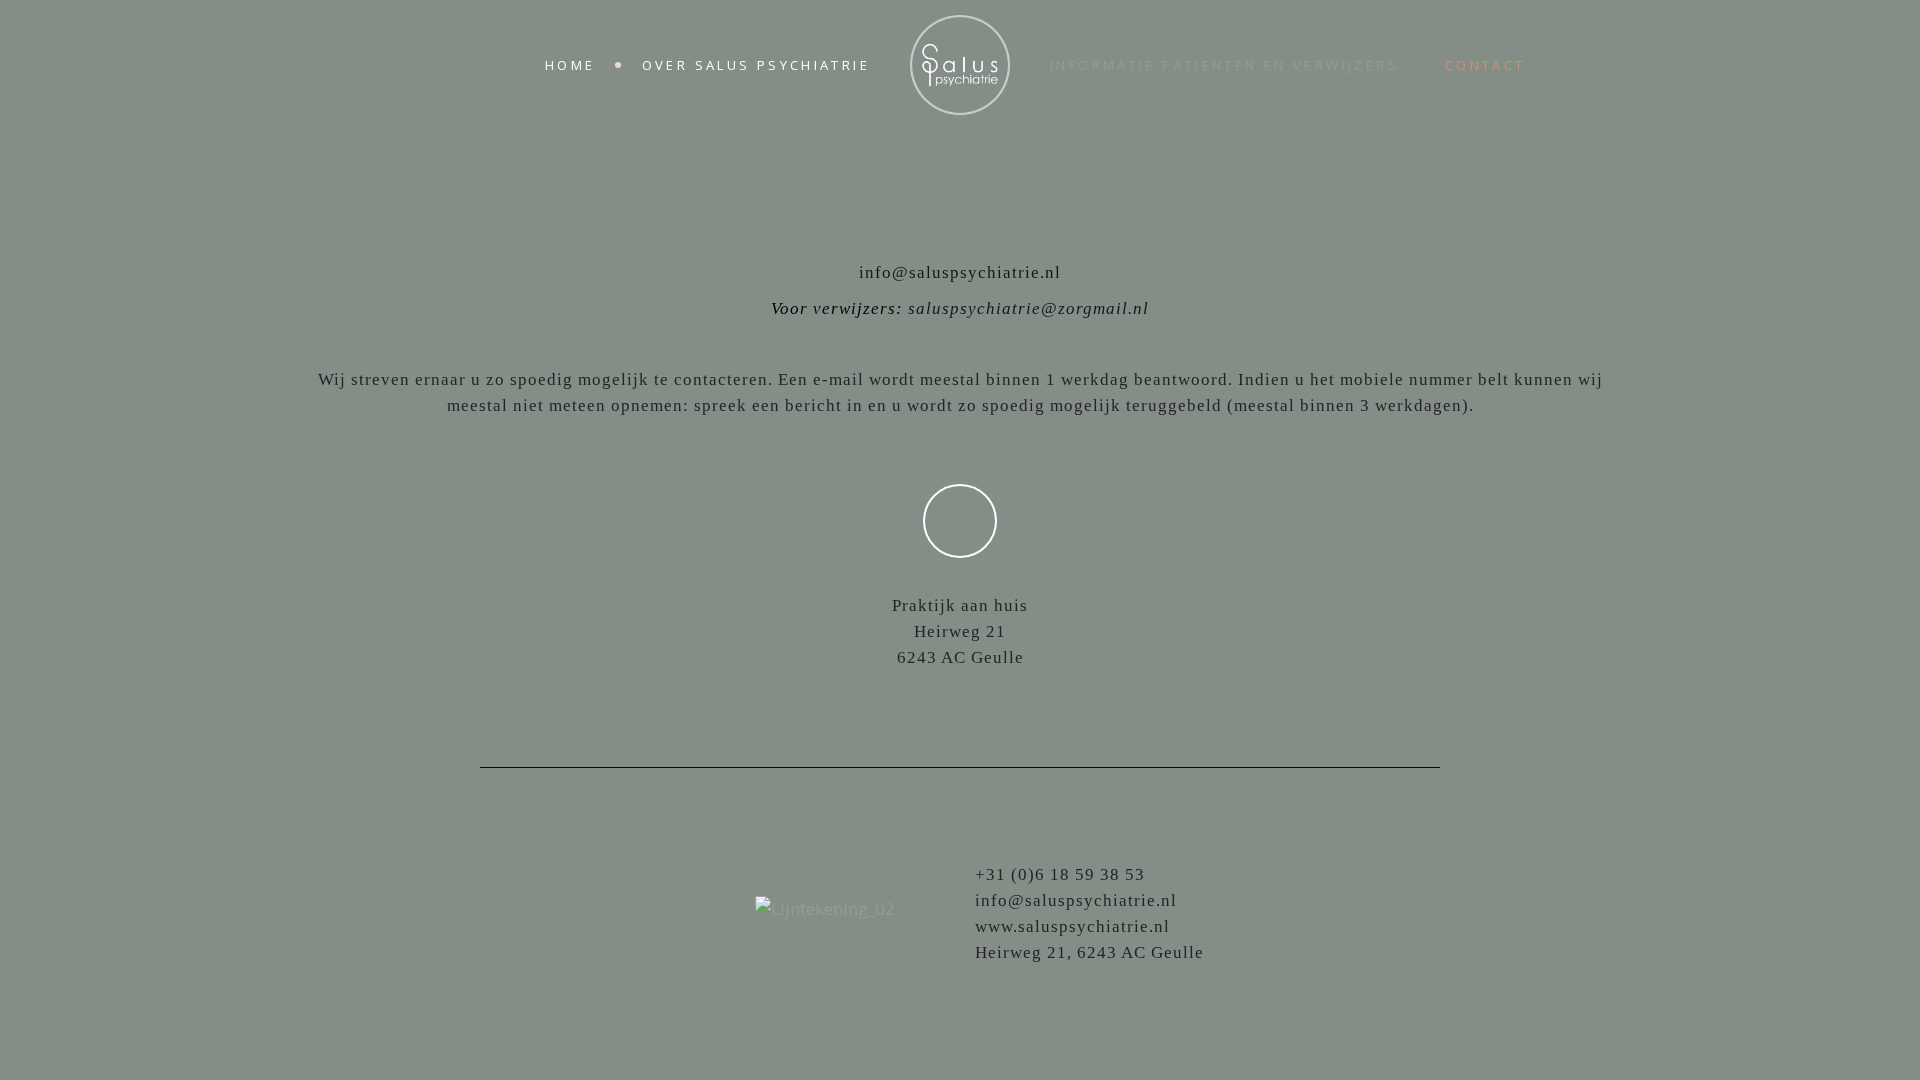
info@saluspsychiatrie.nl (960, 272)
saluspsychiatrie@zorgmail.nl (1028, 308)
